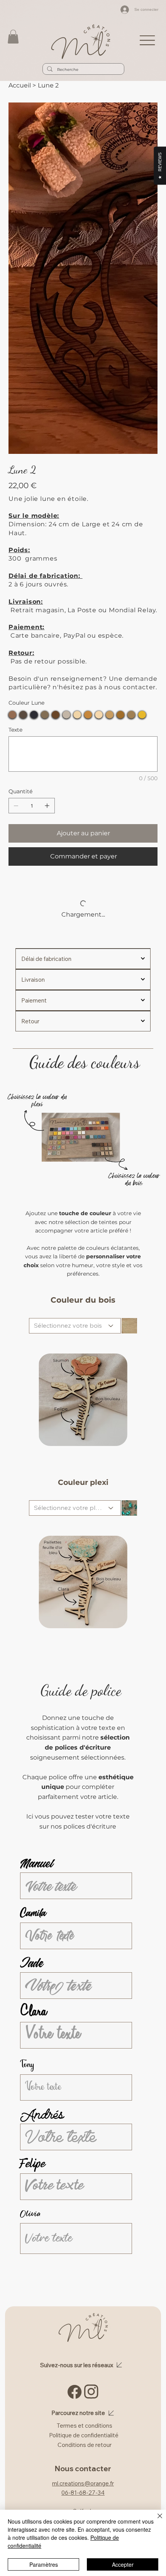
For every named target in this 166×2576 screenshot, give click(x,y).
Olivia (30, 2214)
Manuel (37, 1863)
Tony (27, 2065)
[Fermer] (155, 2521)
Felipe (33, 2164)
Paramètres (44, 2564)
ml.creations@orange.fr (83, 2483)
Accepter (123, 2564)
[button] (13, 37)
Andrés (42, 2114)
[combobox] (75, 1326)
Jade (31, 1963)
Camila (33, 1913)
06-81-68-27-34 (83, 2493)
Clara (33, 2013)
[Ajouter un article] (47, 806)
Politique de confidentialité (84, 2435)
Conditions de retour (85, 2445)
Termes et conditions (85, 2426)
